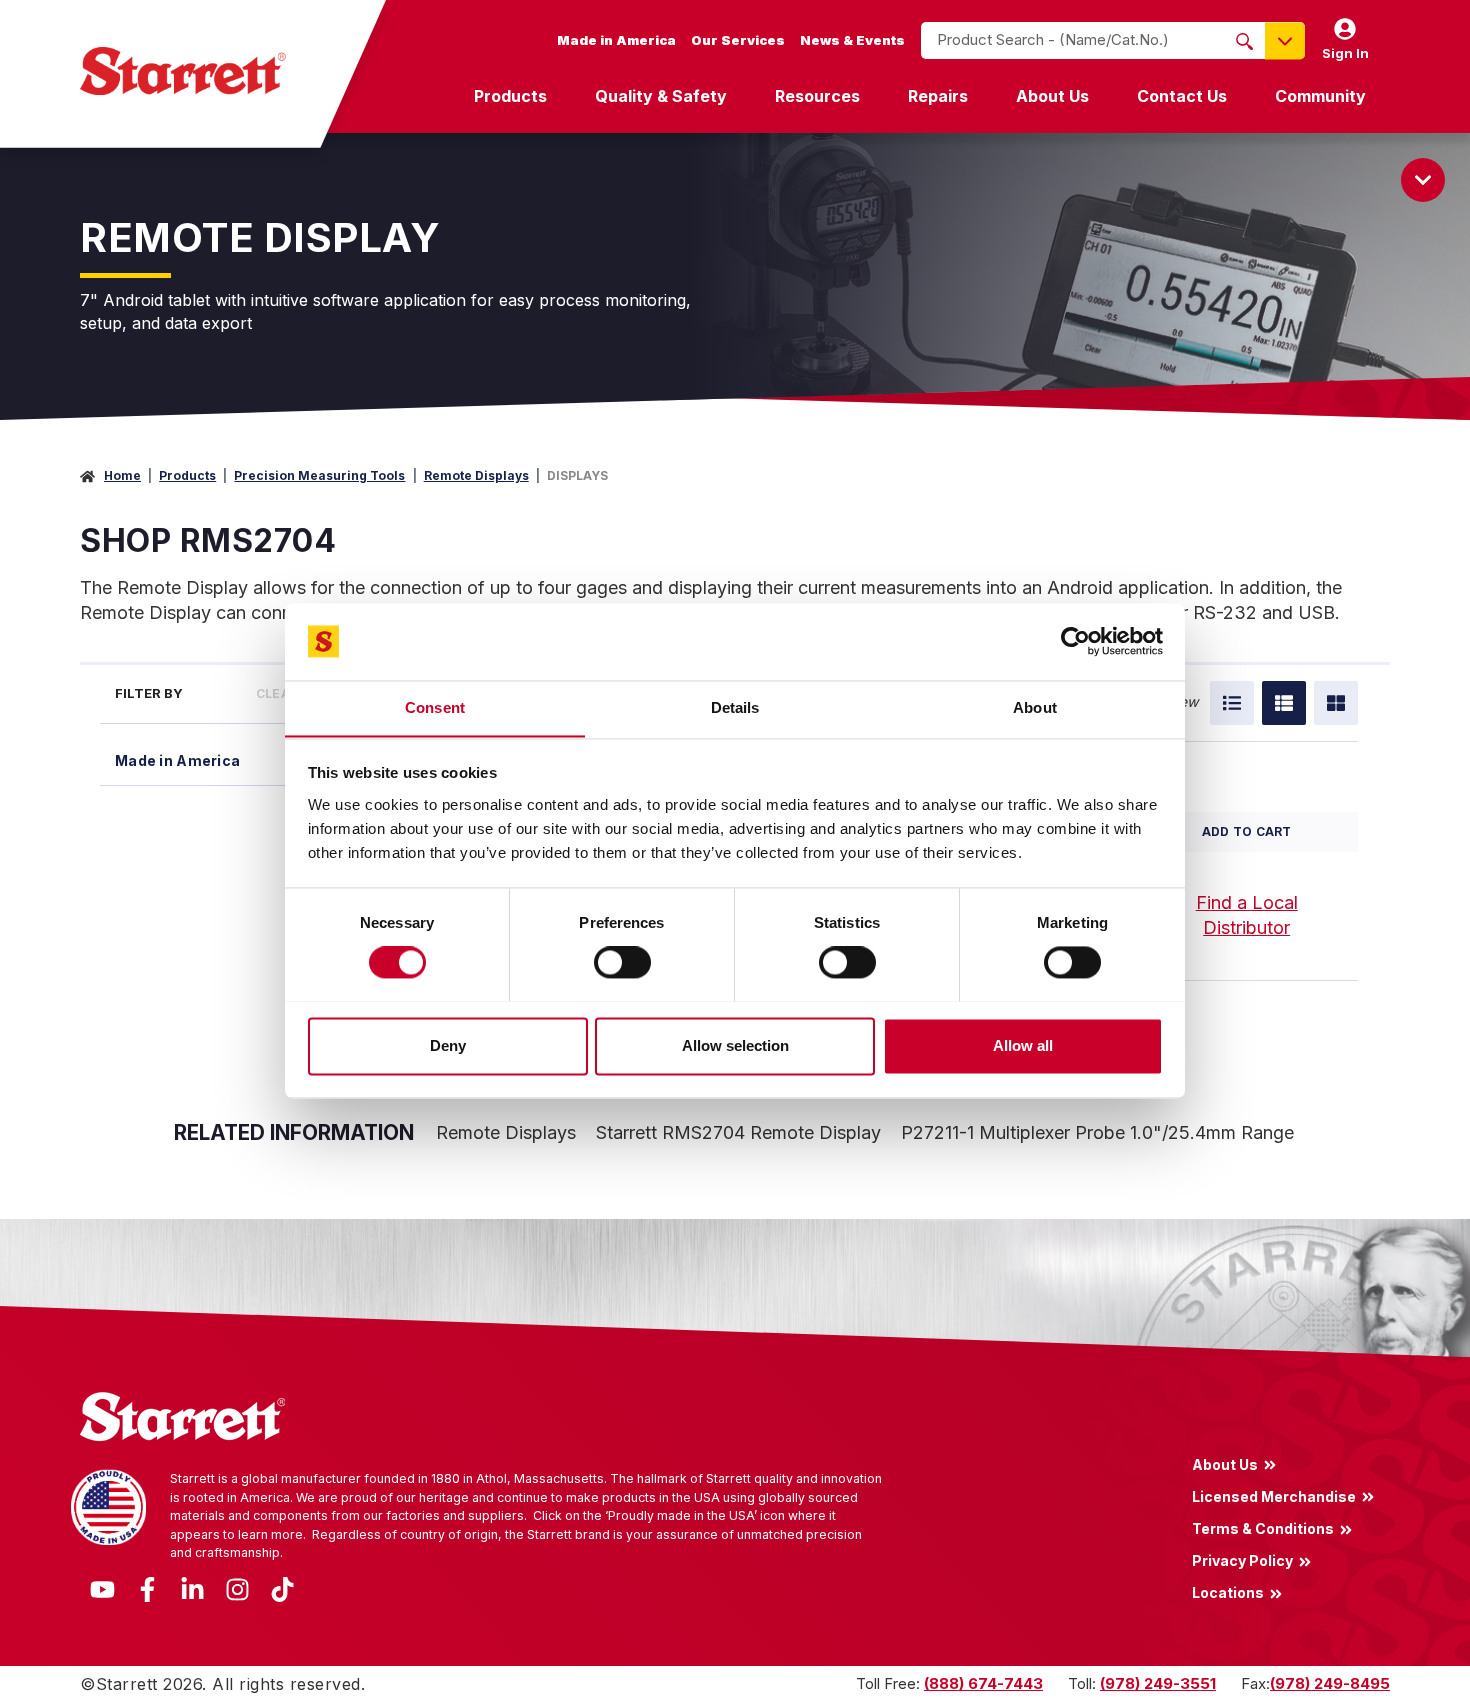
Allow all (1023, 1045)
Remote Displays (476, 475)
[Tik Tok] (282, 1587)
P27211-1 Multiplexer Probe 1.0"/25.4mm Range (1097, 1132)
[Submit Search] (1244, 41)
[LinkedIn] (192, 1587)
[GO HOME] (183, 71)
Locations (1228, 1593)
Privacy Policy (1242, 1561)
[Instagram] (237, 1587)
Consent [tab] (435, 707)
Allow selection (735, 1045)
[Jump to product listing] (1423, 180)
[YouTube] (102, 1587)
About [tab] (1035, 707)
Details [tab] (735, 707)
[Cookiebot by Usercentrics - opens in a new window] (1075, 641)
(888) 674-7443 (983, 1683)
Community (1320, 96)
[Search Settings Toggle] (1285, 40)
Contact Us (1182, 96)
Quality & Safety (661, 96)
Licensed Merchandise (1274, 1496)
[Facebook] (147, 1587)
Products (510, 96)
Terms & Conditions (1263, 1528)
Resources (817, 96)
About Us (1052, 96)
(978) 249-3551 (1158, 1683)
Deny (448, 1045)
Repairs (938, 96)
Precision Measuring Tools (319, 475)
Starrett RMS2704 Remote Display (738, 1132)
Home (122, 475)
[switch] (622, 962)
